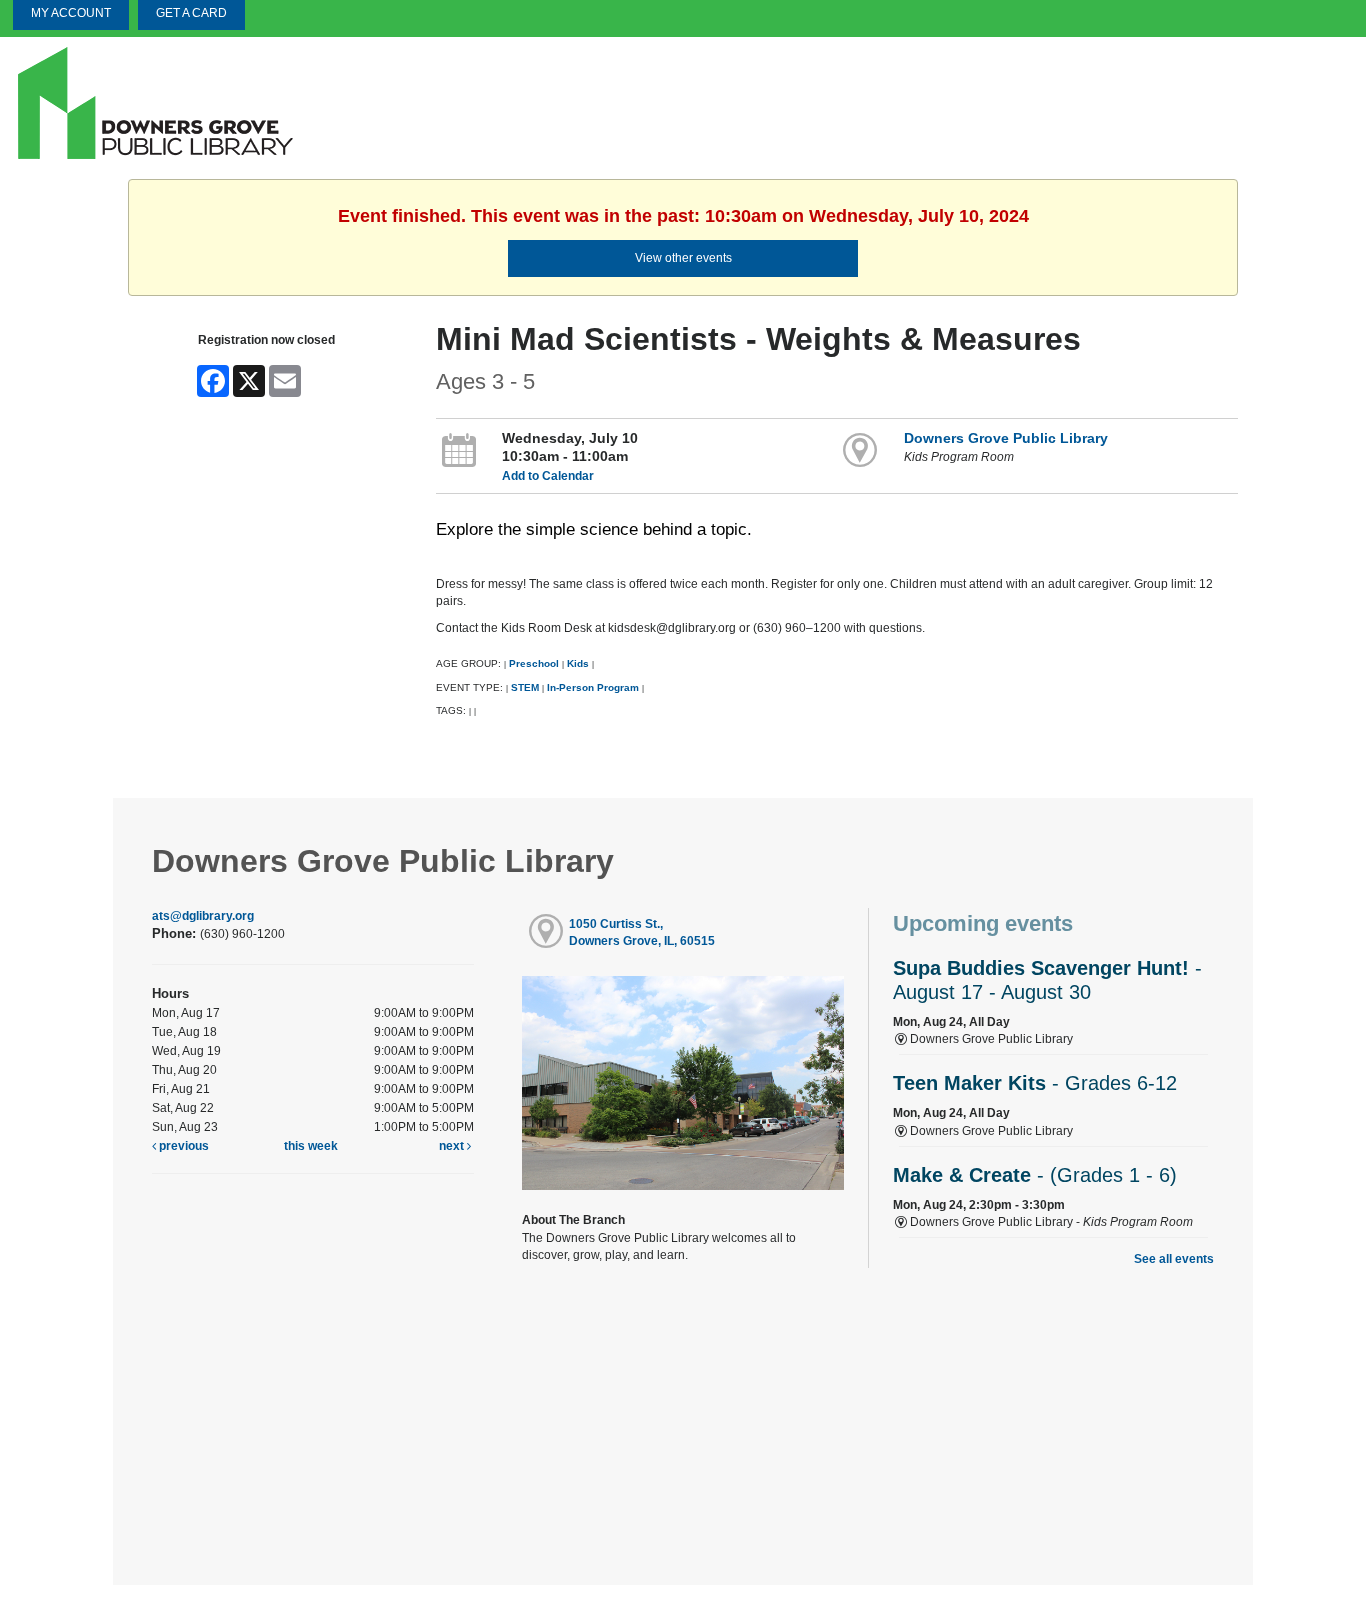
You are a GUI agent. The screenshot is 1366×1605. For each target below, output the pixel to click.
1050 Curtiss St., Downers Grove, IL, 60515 (642, 932)
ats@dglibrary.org (203, 916)
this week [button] (311, 1146)
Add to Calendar (548, 476)
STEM (525, 687)
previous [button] (182, 1146)
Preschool (534, 663)
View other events (683, 258)
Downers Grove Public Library (1006, 438)
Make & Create (1035, 1175)
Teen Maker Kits (1035, 1083)
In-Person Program (593, 687)
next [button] (453, 1146)
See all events (1174, 1259)
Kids (578, 663)
